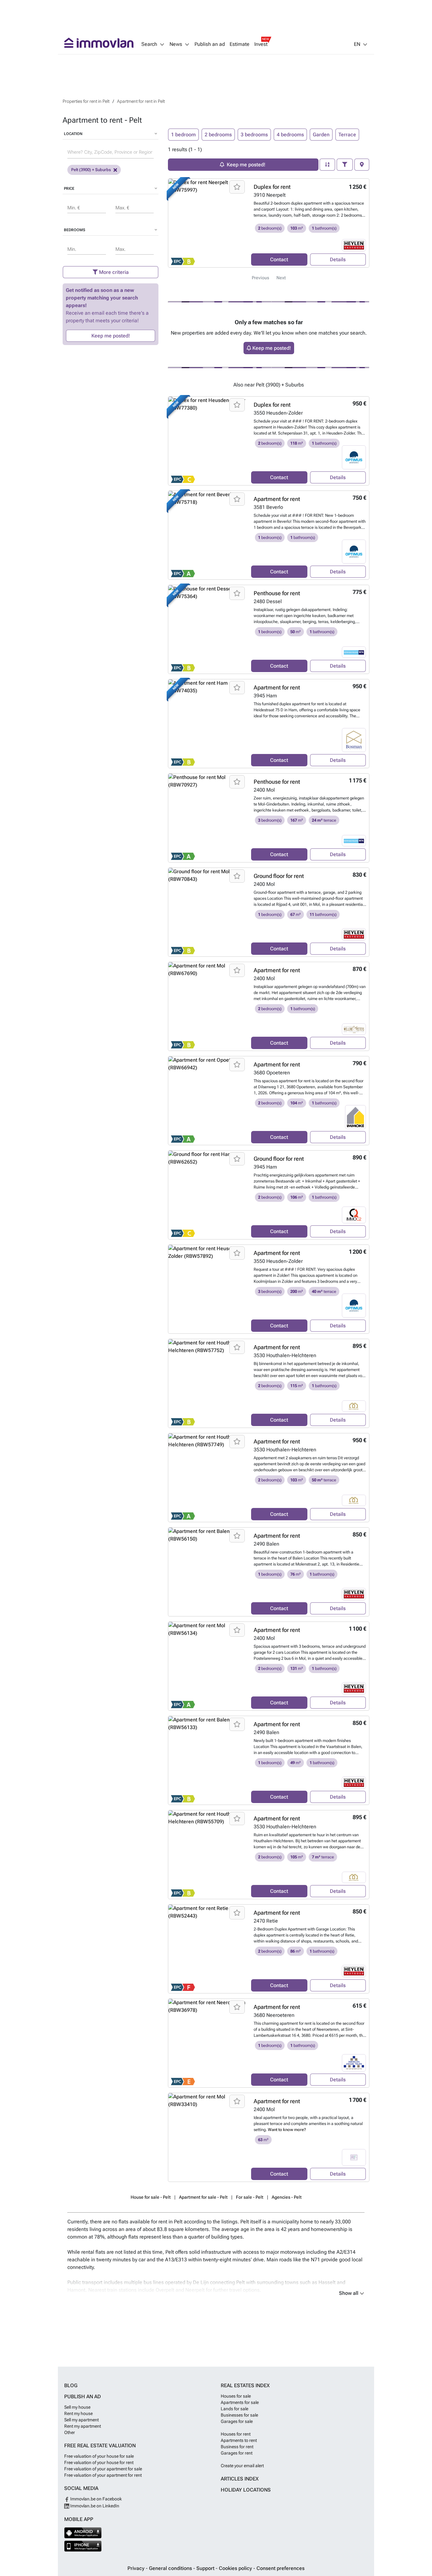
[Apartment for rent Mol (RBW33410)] (207, 2137)
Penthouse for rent (277, 593)
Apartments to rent (239, 2440)
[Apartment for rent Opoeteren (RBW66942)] (207, 1101)
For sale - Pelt (250, 2197)
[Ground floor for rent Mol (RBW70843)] (207, 912)
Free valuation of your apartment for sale (103, 2469)
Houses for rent (236, 2434)
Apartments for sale (240, 2402)
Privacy (137, 2568)
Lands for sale (235, 2409)
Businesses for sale (239, 2415)
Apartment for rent (277, 499)
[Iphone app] (83, 2546)
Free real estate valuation (100, 2446)
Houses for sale (236, 2396)
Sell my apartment (81, 2420)
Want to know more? (287, 2130)
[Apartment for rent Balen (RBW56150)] (207, 1572)
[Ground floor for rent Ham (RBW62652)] (207, 1195)
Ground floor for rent (279, 876)
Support (206, 2568)
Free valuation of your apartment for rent (103, 2475)
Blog (71, 2385)
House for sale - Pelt (151, 2197)
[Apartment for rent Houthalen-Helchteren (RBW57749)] (207, 1478)
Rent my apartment (83, 2426)
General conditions (171, 2568)
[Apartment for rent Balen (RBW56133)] (207, 1760)
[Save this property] (237, 187)
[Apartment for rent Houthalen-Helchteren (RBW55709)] (207, 1855)
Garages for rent (237, 2453)
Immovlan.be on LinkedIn (94, 2506)
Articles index (240, 2479)
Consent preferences (281, 2568)
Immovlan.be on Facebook (96, 2499)
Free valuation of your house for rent (99, 2462)
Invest (261, 44)
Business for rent (237, 2447)
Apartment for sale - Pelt (203, 2197)
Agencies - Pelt (287, 2197)
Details (338, 259)
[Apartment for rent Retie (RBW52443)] (207, 1949)
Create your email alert (242, 2466)
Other (70, 2432)
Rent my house (78, 2413)
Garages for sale (237, 2421)
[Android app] (83, 2533)
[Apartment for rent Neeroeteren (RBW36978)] (207, 2043)
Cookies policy (236, 2568)
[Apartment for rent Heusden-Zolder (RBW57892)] (207, 1289)
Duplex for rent (272, 187)
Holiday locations (246, 2490)
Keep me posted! (111, 336)
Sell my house (77, 2407)
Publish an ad (210, 44)
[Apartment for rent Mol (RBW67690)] (207, 1006)
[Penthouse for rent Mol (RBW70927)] (207, 818)
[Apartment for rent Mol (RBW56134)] (207, 1666)
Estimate (240, 44)
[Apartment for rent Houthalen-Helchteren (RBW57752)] (207, 1383)
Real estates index (245, 2385)
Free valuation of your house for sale (99, 2456)
